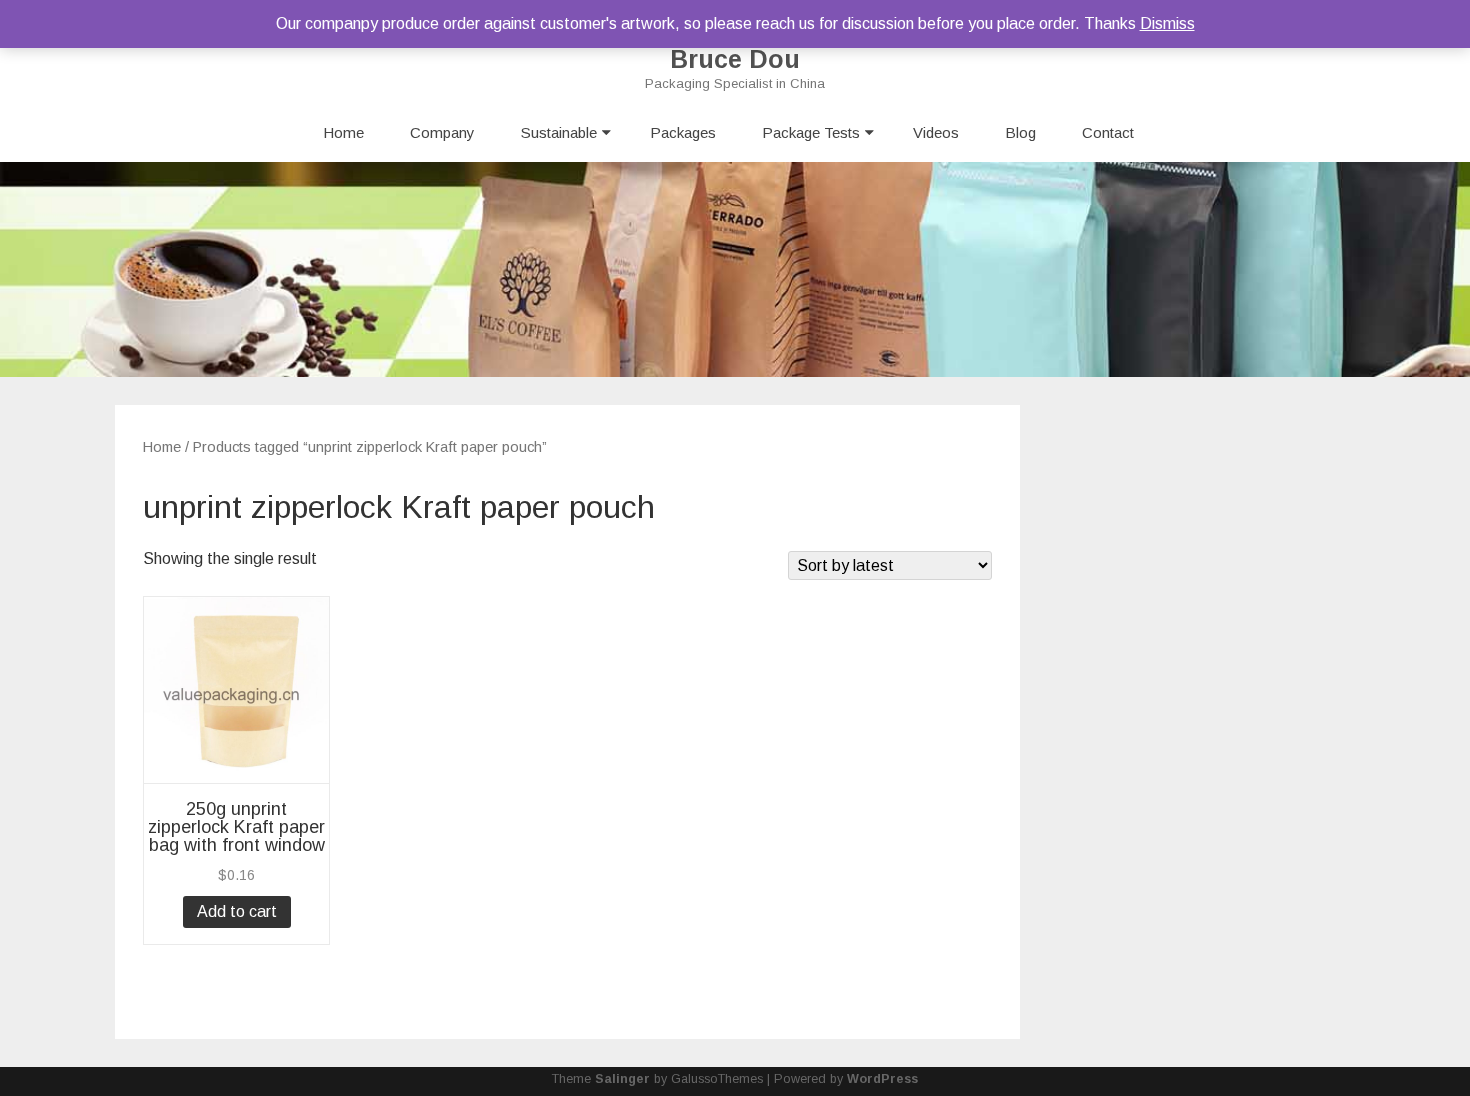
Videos (936, 132)
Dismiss (1167, 23)
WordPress (882, 1079)
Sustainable (559, 132)
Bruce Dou (735, 59)
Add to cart (237, 911)
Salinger (622, 1079)
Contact (1108, 132)
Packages (683, 132)
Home (343, 132)
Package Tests (811, 132)
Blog (1020, 132)
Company (442, 132)
